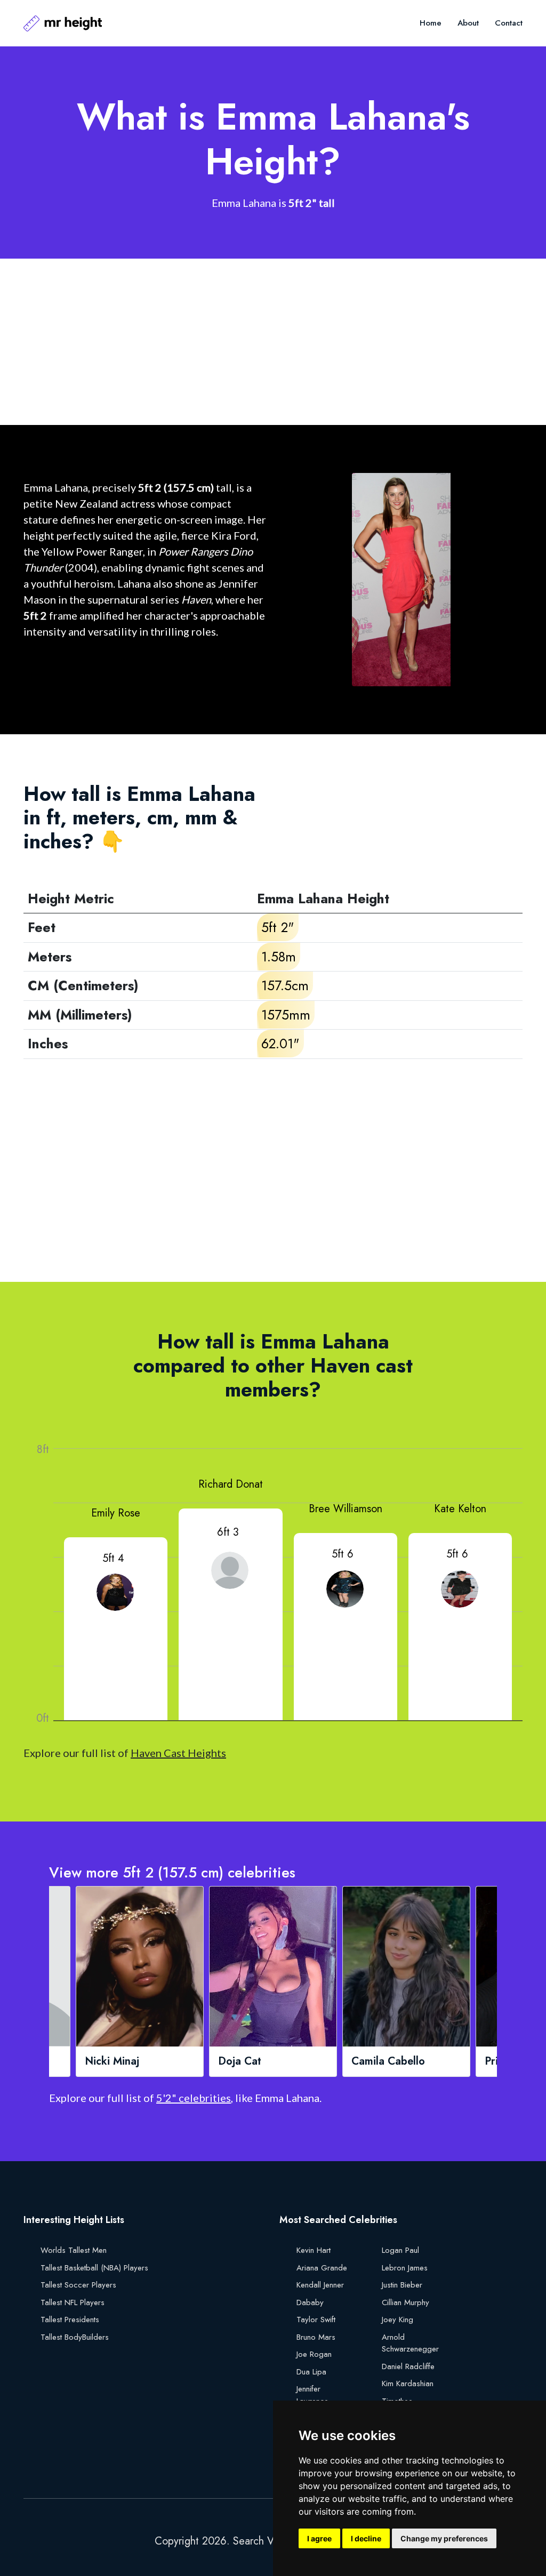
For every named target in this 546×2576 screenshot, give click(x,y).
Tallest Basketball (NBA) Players (94, 2268)
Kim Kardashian (408, 2384)
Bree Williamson (346, 1509)
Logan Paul (400, 2250)
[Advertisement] (273, 342)
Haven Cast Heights (178, 1753)
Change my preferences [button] (444, 2538)
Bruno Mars (316, 2337)
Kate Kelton (460, 1509)
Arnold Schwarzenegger (410, 2343)
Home (431, 23)
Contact (509, 23)
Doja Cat (240, 2061)
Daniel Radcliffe (408, 2366)
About (468, 23)
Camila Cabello (388, 2061)
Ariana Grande (322, 2268)
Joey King (398, 2320)
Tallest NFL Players (73, 2302)
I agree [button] (319, 2538)
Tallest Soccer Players (78, 2285)
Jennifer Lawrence (312, 2395)
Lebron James (405, 2268)
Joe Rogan (314, 2354)
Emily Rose (116, 1513)
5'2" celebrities (194, 2098)
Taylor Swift (316, 2320)
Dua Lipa (311, 2372)
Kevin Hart (314, 2250)
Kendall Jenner (320, 2285)
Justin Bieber (402, 2285)
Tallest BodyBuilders (75, 2337)
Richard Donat (231, 1484)
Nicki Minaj (112, 2061)
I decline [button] (366, 2538)
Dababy (310, 2302)
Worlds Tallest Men (74, 2250)
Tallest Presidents (70, 2320)
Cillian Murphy (406, 2302)
